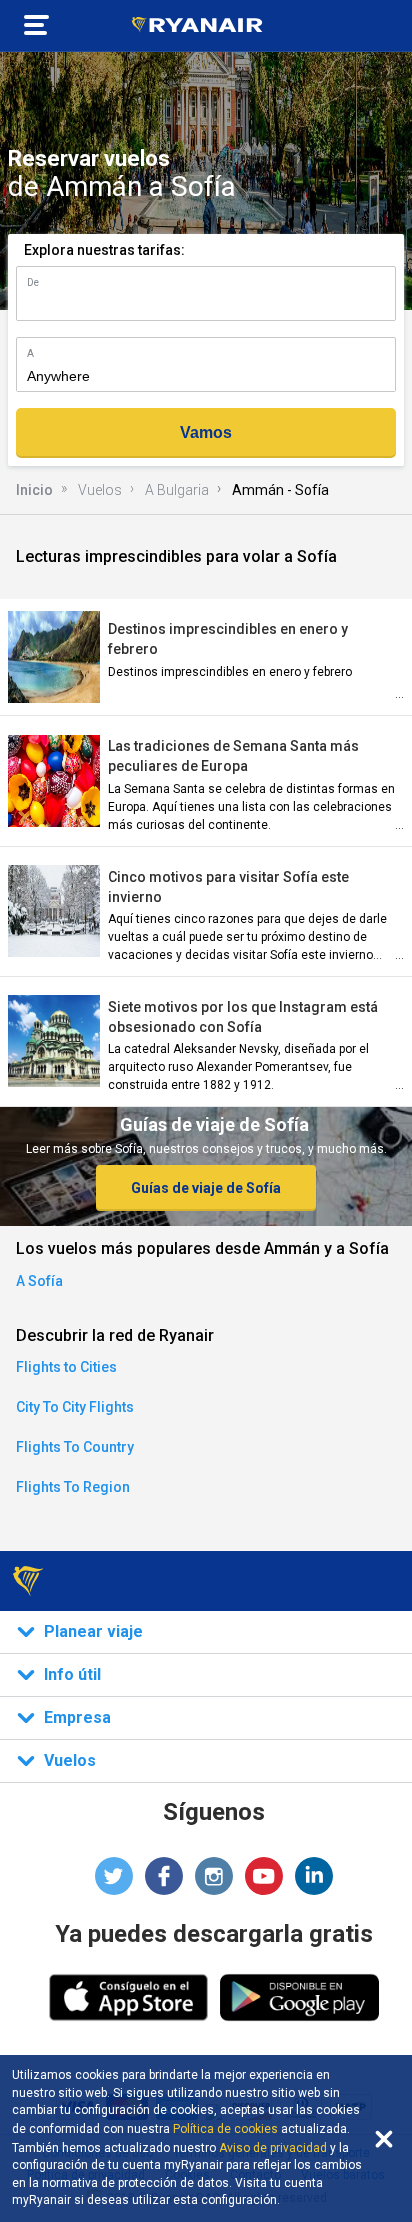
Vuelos (100, 490)
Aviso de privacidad (273, 2148)
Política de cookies (225, 2129)
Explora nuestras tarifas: (104, 250)
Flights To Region (73, 1487)
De (33, 282)
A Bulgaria (177, 490)
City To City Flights (75, 1407)
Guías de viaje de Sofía (206, 1188)
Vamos (206, 432)
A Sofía (39, 1281)
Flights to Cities (66, 1367)
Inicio (34, 490)
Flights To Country (75, 1447)
